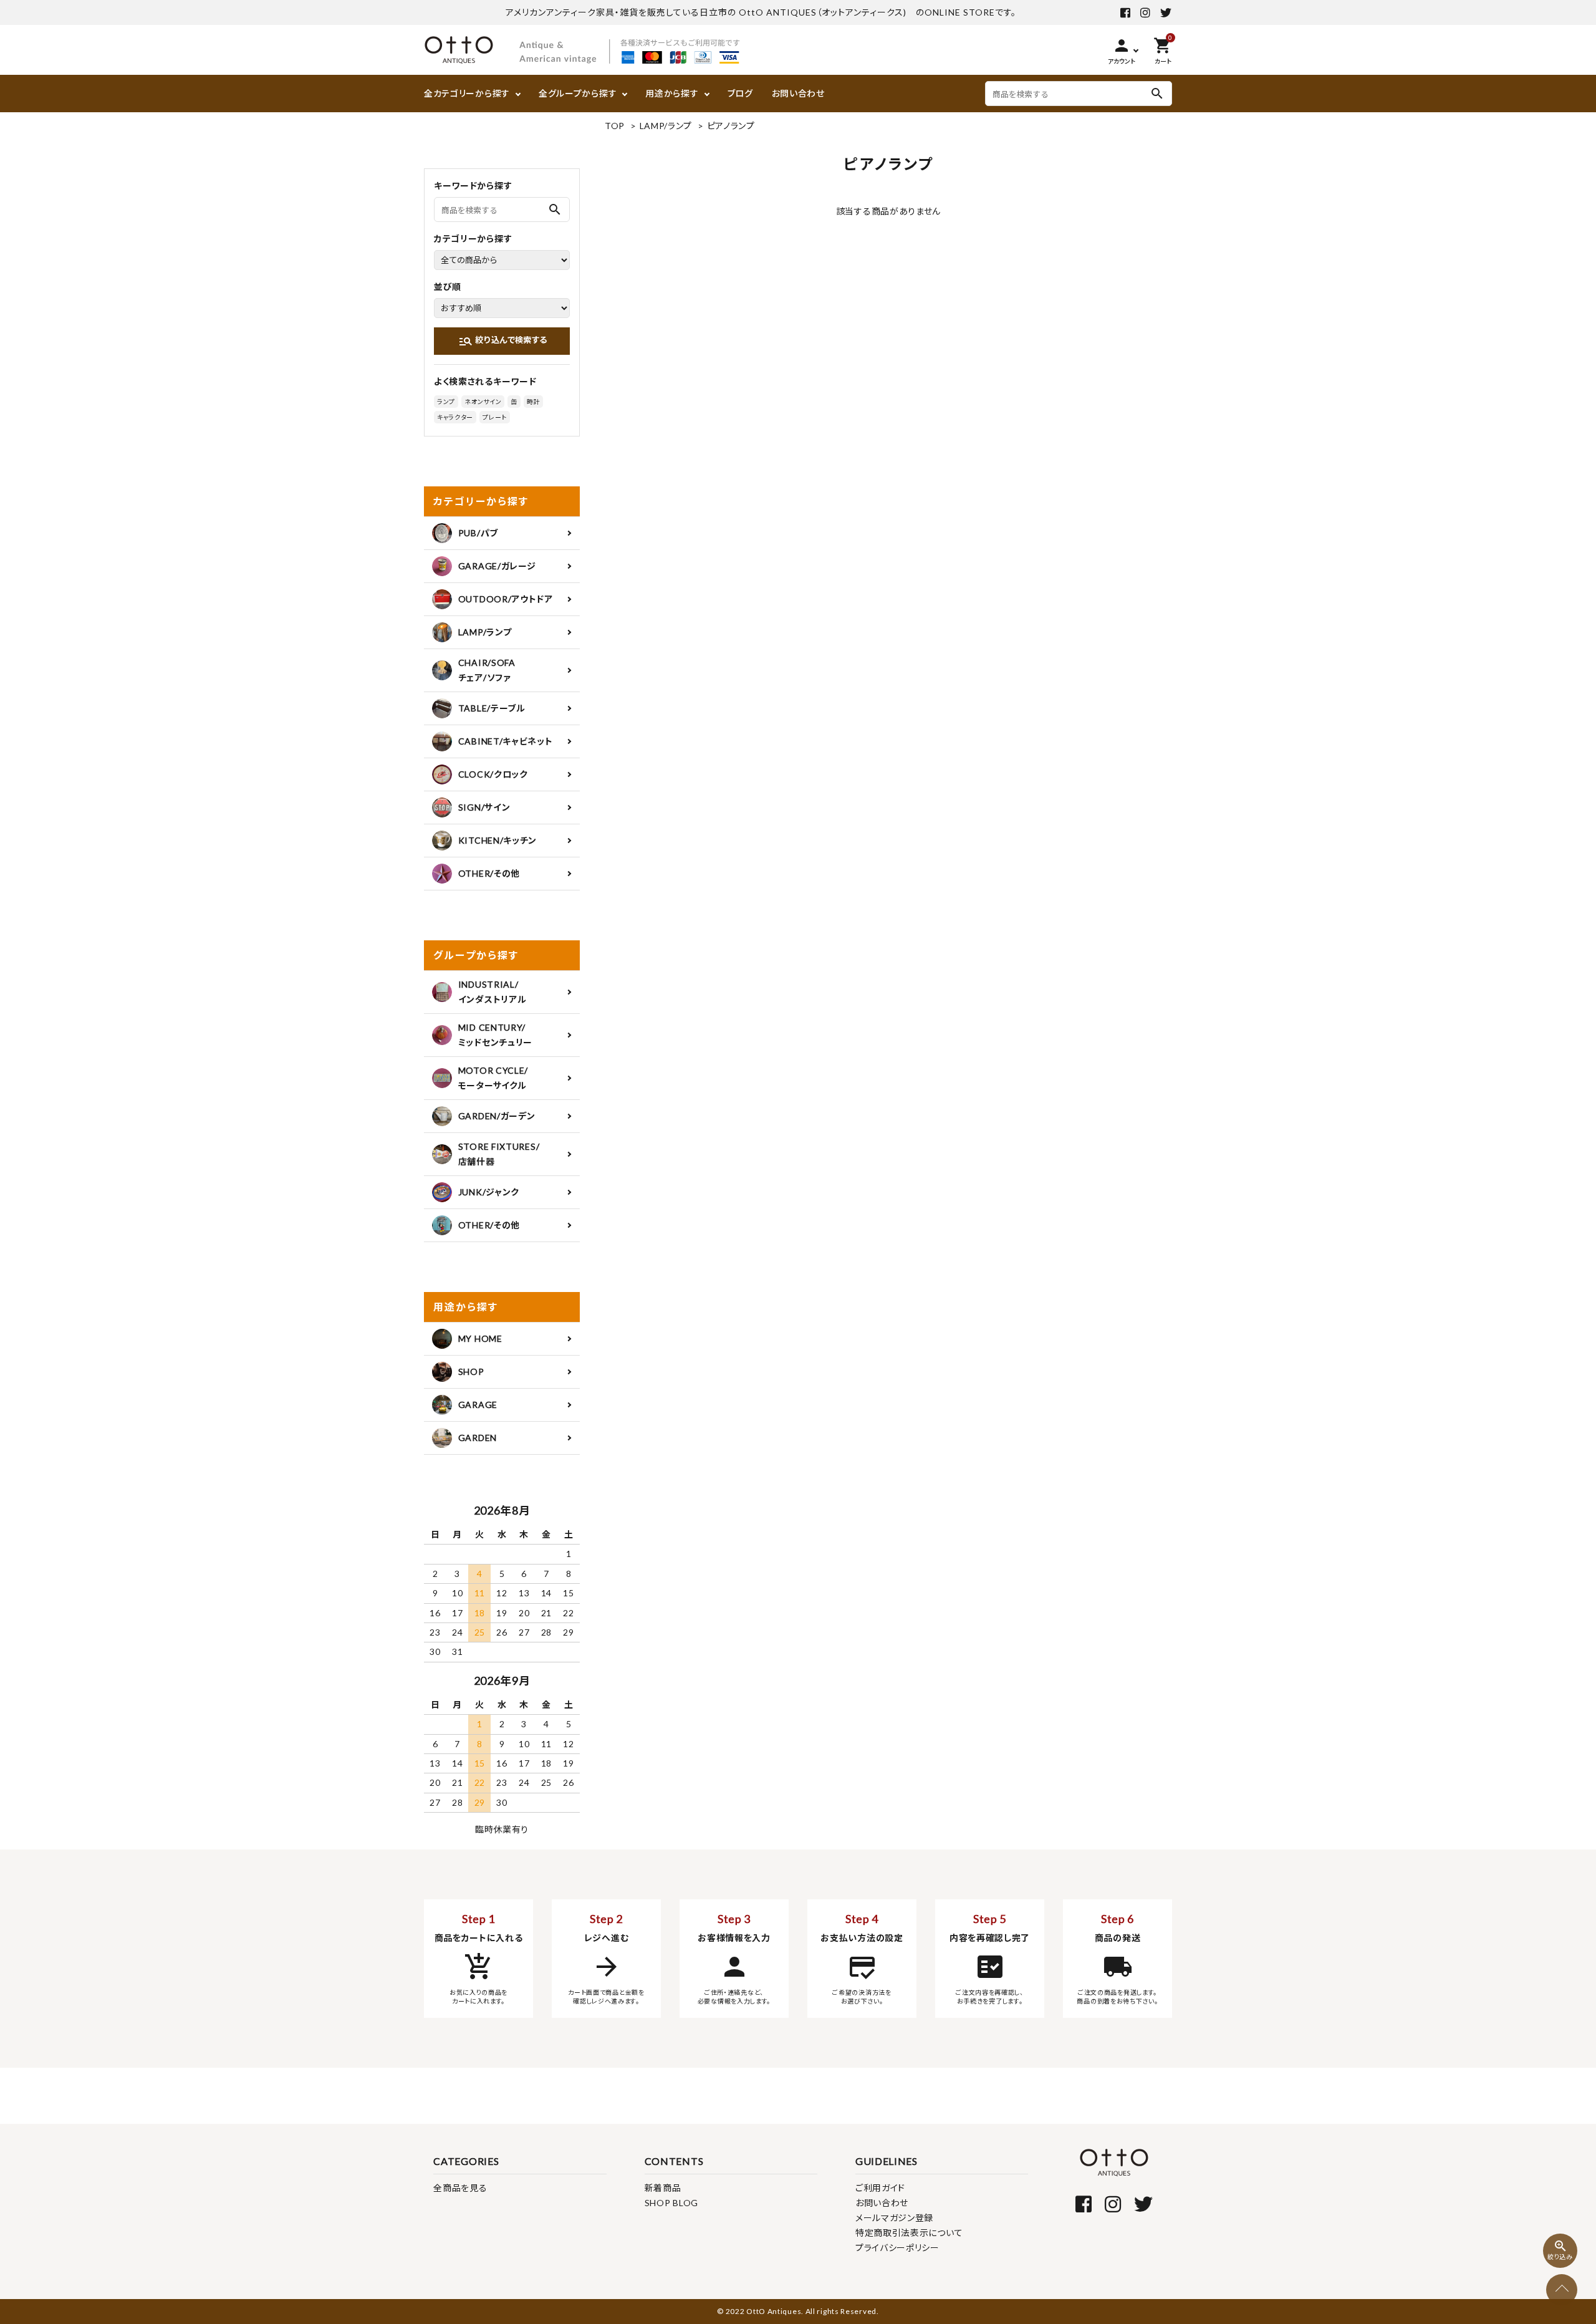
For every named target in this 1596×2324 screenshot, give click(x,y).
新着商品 (663, 2188)
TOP (615, 126)
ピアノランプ (731, 126)
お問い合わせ (798, 93)
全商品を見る (460, 2188)
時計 (533, 402)
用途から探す (672, 93)
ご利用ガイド (880, 2188)
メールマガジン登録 (894, 2218)
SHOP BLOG (671, 2203)
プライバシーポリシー (897, 2248)
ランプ (446, 402)
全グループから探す (578, 93)
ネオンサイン (483, 402)
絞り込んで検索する (503, 341)
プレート (495, 417)
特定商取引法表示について (909, 2233)
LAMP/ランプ (666, 126)
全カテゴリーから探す (467, 93)
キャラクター (455, 417)
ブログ (740, 93)
